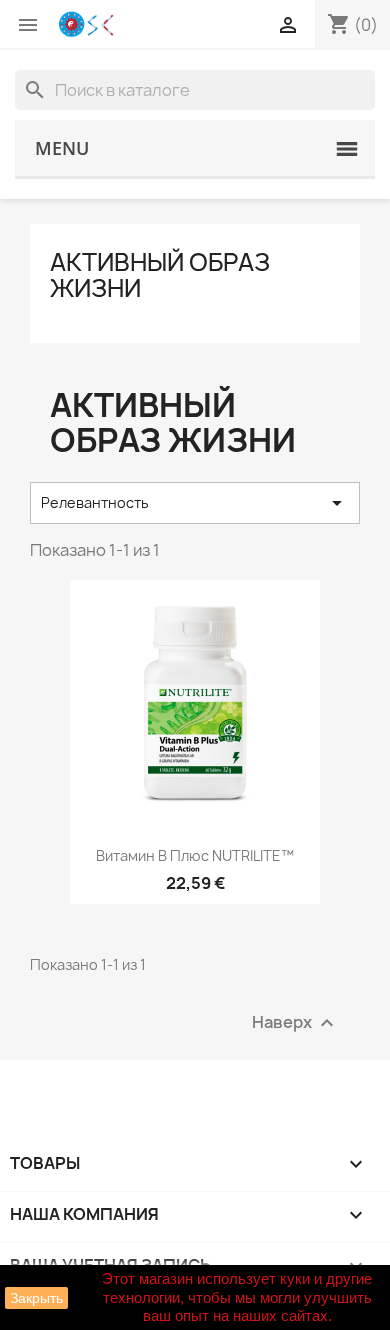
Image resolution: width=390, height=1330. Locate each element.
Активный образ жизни (160, 275)
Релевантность (195, 503)
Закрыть (36, 1298)
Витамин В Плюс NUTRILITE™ (195, 855)
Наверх (295, 1023)
